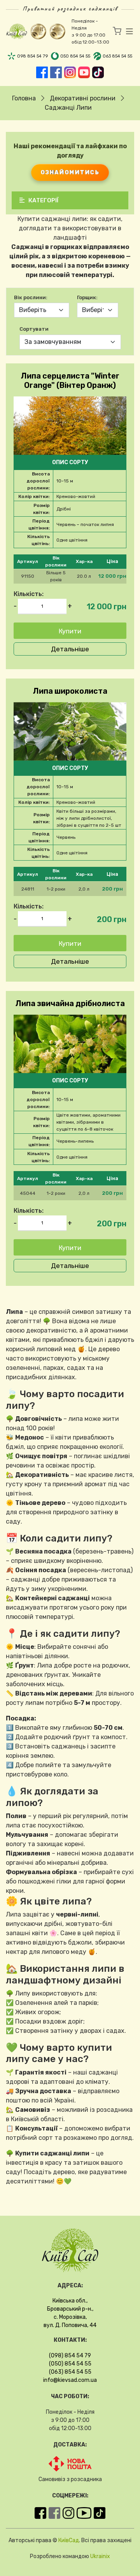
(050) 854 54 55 (70, 2364)
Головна (24, 98)
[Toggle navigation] (127, 32)
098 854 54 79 (32, 56)
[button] (70, 576)
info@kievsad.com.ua (70, 2380)
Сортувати (34, 329)
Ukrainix (100, 2556)
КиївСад (69, 2540)
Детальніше (70, 649)
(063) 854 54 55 (70, 2372)
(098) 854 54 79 (70, 2356)
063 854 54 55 (117, 56)
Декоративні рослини (83, 98)
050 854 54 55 (75, 56)
